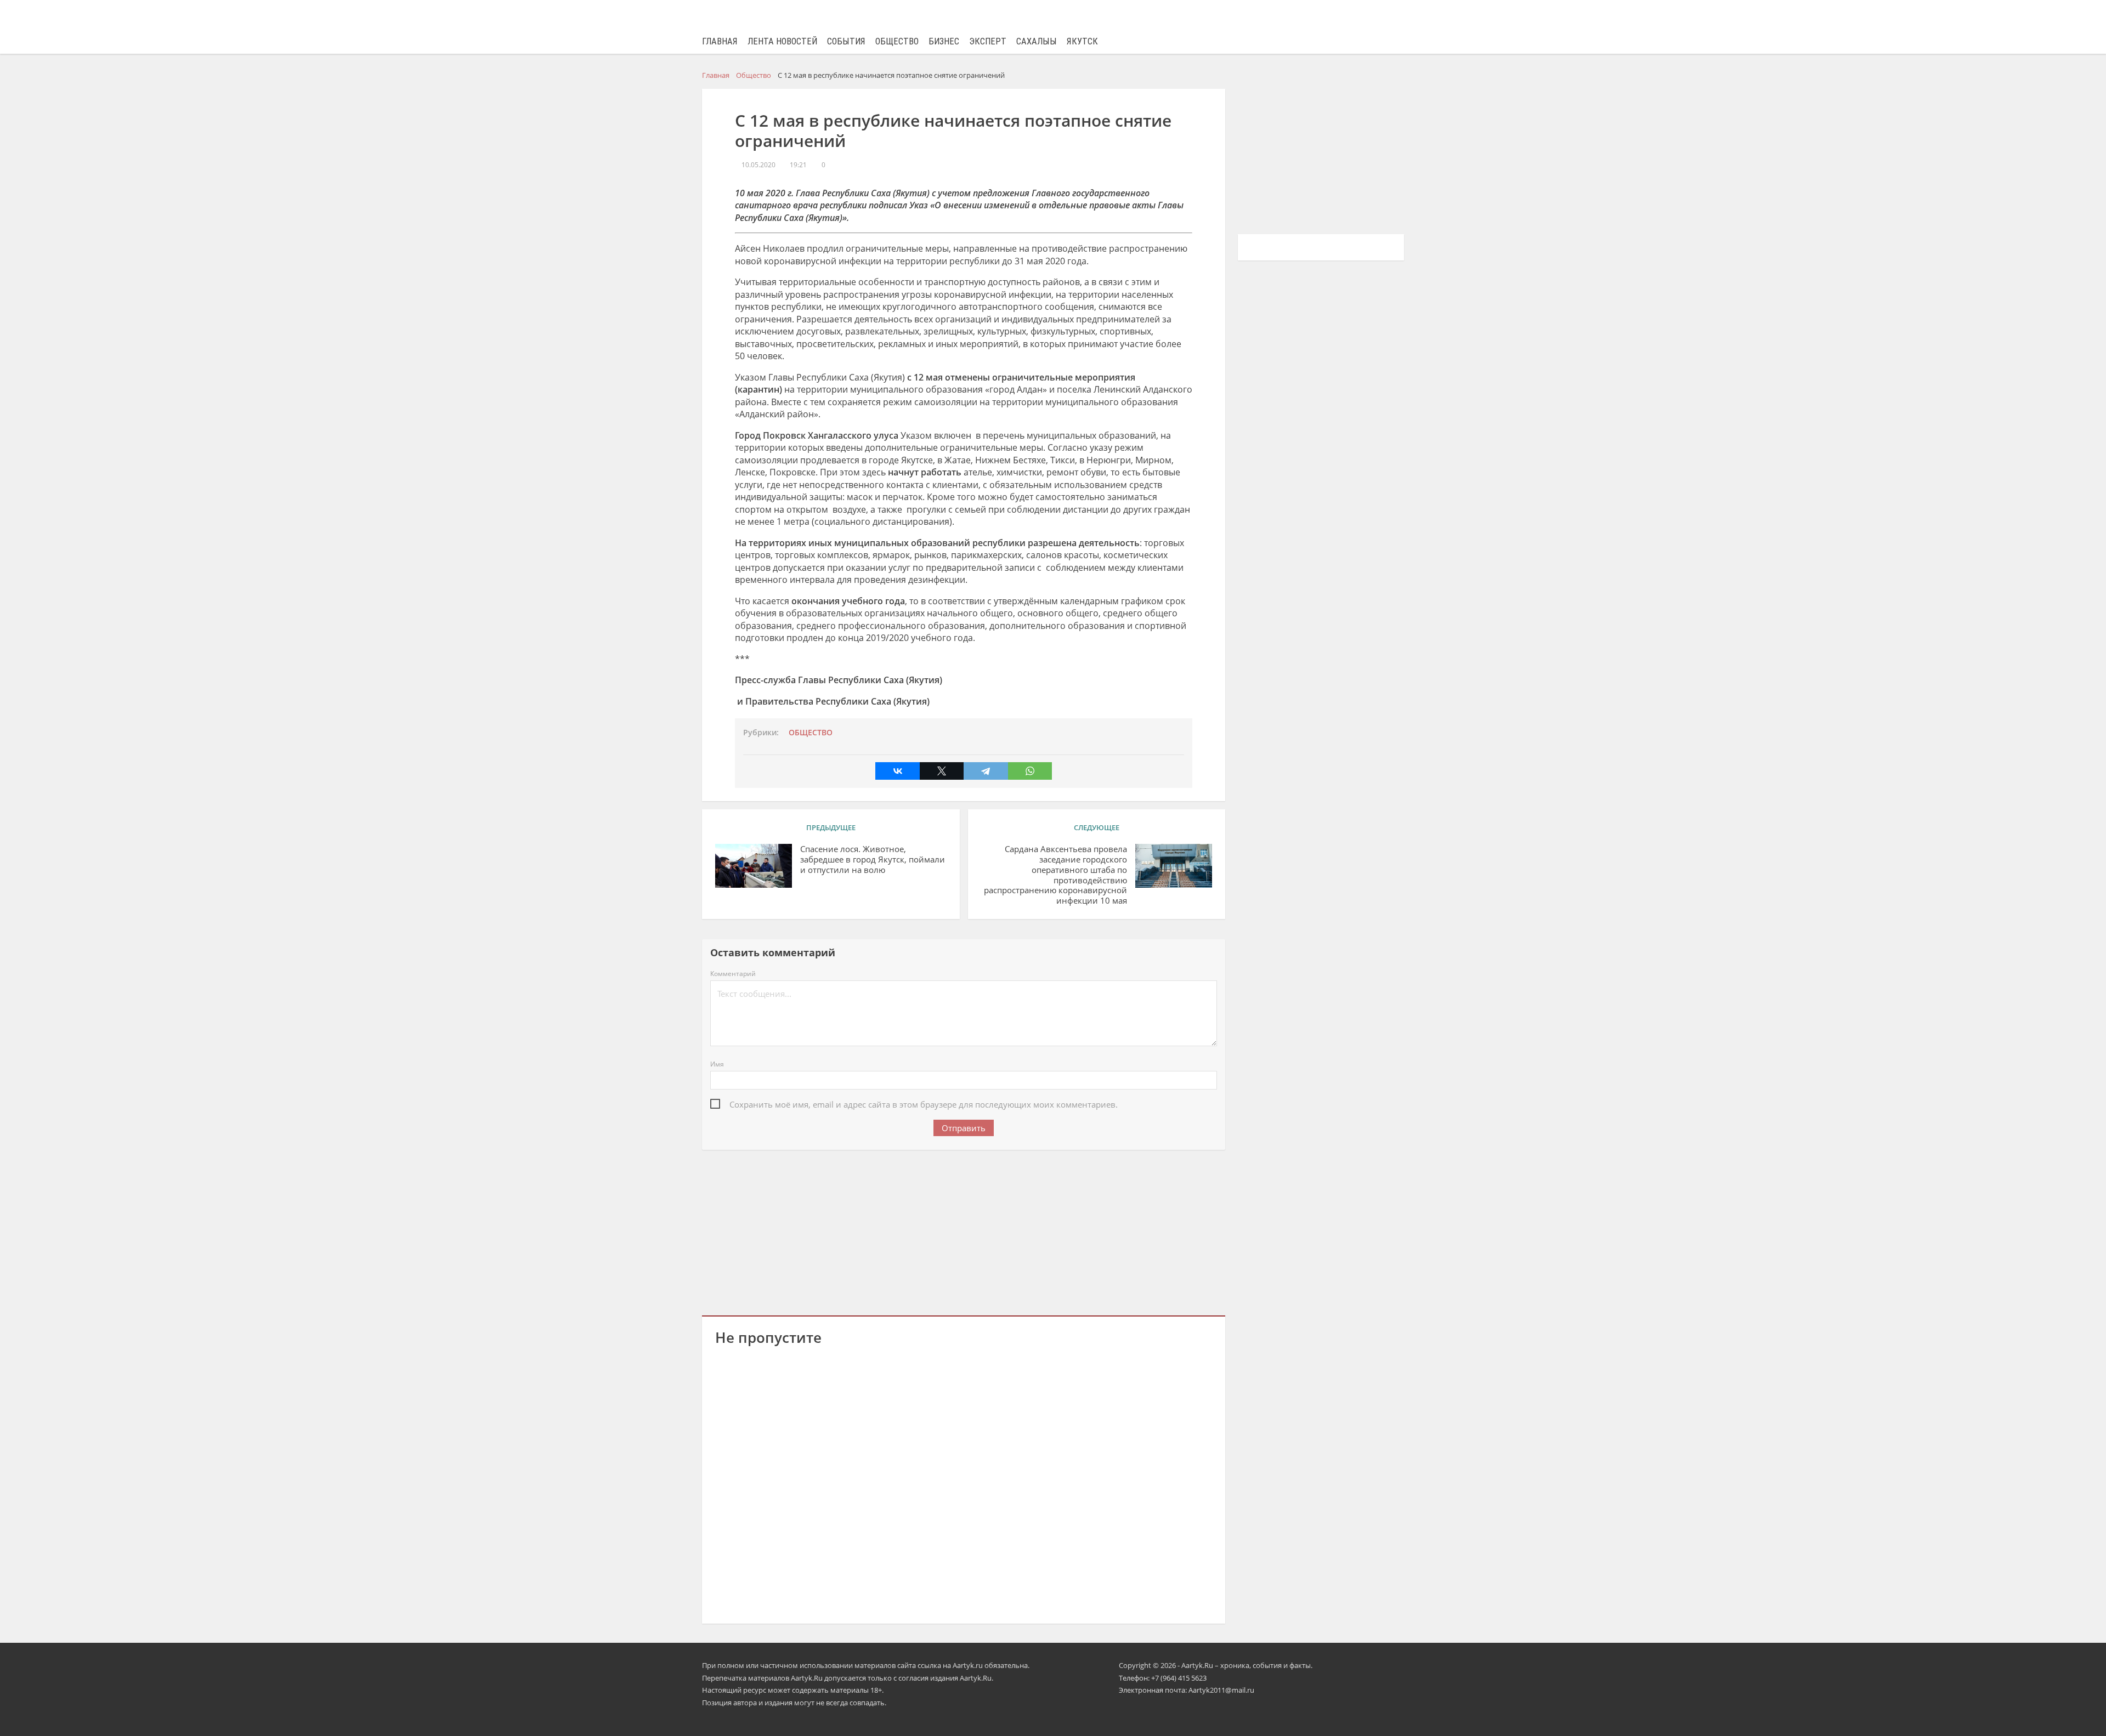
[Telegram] (986, 771)
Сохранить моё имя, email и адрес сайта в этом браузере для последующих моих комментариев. (924, 1104)
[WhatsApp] (1030, 771)
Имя (717, 1064)
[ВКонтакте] (897, 771)
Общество (897, 41)
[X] (942, 771)
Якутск (1082, 41)
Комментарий (733, 974)
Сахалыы (1037, 41)
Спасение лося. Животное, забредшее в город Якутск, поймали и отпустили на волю (873, 860)
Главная (720, 41)
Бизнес (944, 41)
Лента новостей (782, 41)
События (846, 41)
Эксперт (988, 41)
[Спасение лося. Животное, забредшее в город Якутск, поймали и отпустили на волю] (754, 866)
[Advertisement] (964, 1230)
